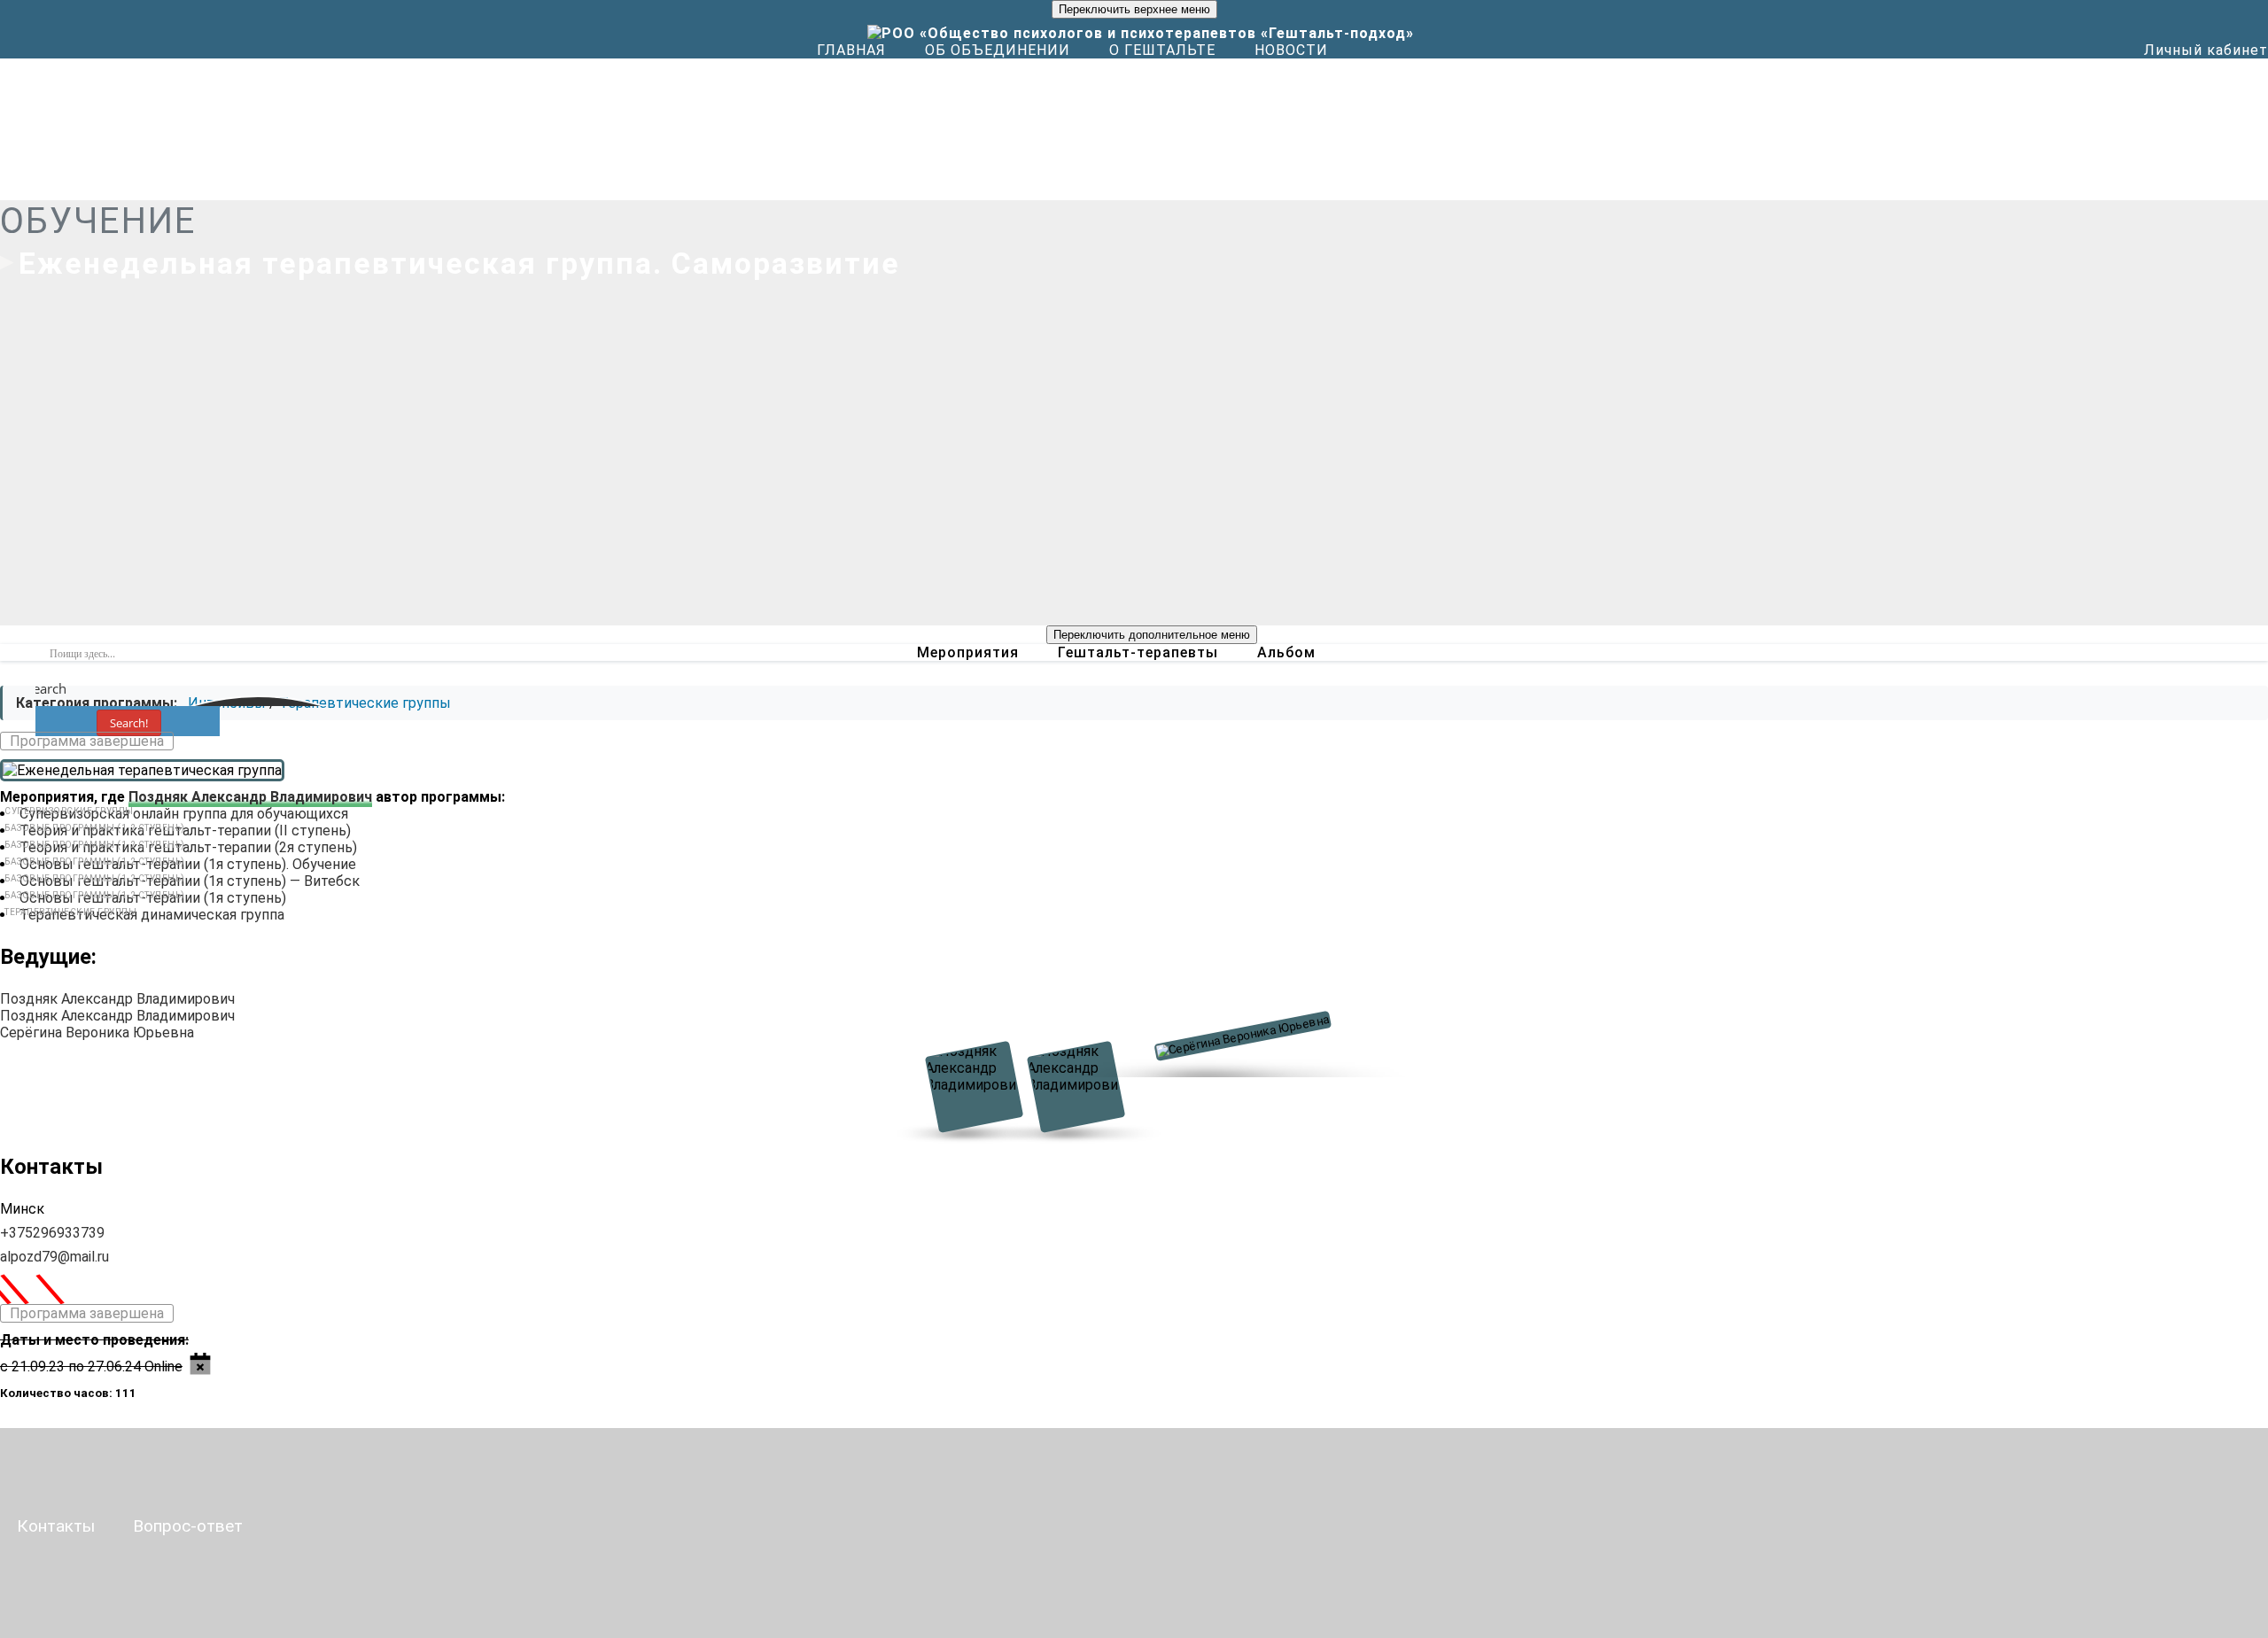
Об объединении (998, 50)
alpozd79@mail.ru (54, 1257)
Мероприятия (968, 652)
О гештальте (1162, 50)
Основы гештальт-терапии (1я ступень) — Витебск (190, 881)
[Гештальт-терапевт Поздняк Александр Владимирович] (978, 1087)
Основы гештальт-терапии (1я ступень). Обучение (188, 864)
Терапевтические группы (365, 703)
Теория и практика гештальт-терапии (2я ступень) (188, 847)
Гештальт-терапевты (1138, 652)
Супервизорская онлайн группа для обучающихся (184, 814)
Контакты (56, 1526)
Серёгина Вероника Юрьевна (97, 1032)
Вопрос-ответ (188, 1526)
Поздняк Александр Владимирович (250, 797)
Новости (1291, 50)
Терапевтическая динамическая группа (152, 915)
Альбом (1286, 652)
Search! (129, 723)
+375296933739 (52, 1233)
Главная (851, 50)
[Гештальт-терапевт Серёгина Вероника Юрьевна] (1236, 1051)
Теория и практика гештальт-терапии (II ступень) (185, 831)
